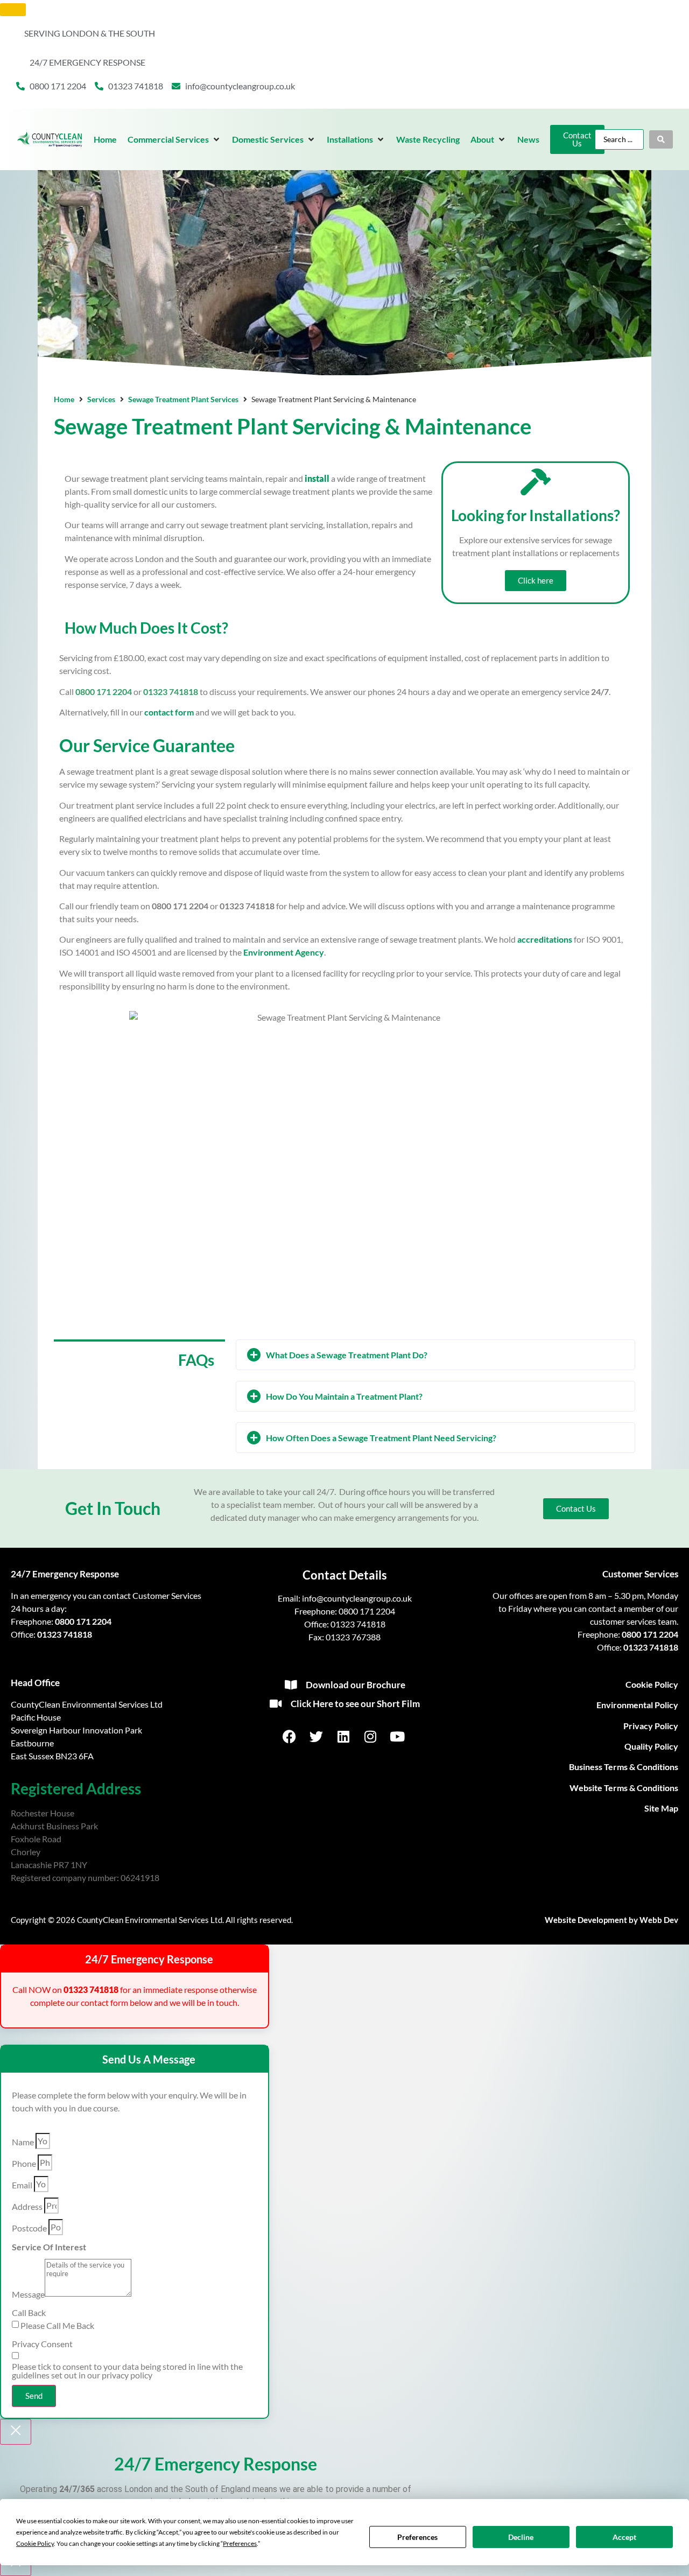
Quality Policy (651, 1746)
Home (64, 399)
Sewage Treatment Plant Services (183, 399)
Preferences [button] (240, 2543)
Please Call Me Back (57, 2326)
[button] (174, 139)
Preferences (417, 2537)
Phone (24, 2164)
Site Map (661, 1808)
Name (23, 2142)
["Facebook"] (290, 1736)
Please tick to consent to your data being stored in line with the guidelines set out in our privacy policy (127, 2371)
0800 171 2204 (83, 1621)
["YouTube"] (398, 1736)
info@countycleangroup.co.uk (357, 1598)
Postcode (29, 2228)
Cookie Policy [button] (35, 2543)
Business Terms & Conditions (624, 1767)
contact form (169, 712)
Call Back (29, 2313)
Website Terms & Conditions (624, 1788)
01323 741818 (65, 1634)
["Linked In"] (344, 1736)
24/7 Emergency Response (65, 1574)
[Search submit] (661, 139)
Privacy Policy (651, 1726)
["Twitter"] (318, 1736)
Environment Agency (284, 952)
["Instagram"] (371, 1736)
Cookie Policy (652, 1684)
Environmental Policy (637, 1705)
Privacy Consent (42, 2344)
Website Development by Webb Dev (611, 1920)
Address (27, 2207)
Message (28, 2294)
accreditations (545, 939)
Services (101, 399)
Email (22, 2185)
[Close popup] (16, 2432)
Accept (624, 2537)
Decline (521, 2537)
